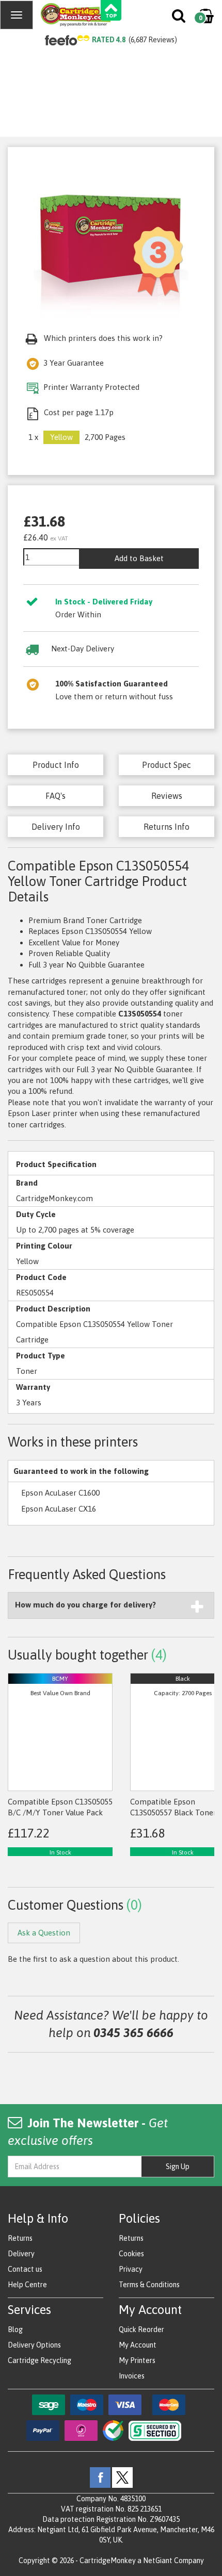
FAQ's (55, 796)
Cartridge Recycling (39, 2360)
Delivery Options (34, 2345)
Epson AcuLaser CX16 (59, 1509)
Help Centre (27, 2285)
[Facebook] (100, 2477)
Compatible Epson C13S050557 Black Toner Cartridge (173, 1813)
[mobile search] (179, 18)
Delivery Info (56, 827)
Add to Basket (139, 558)
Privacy (131, 2269)
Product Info (56, 765)
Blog (15, 2329)
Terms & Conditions (149, 2285)
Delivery (21, 2254)
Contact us (25, 2269)
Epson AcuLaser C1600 (60, 1493)
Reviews (167, 796)
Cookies (131, 2254)
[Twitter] (122, 2477)
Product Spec (166, 765)
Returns (20, 2238)
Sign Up (178, 2167)
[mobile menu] (17, 15)
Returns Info (166, 827)
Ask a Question (44, 1933)
